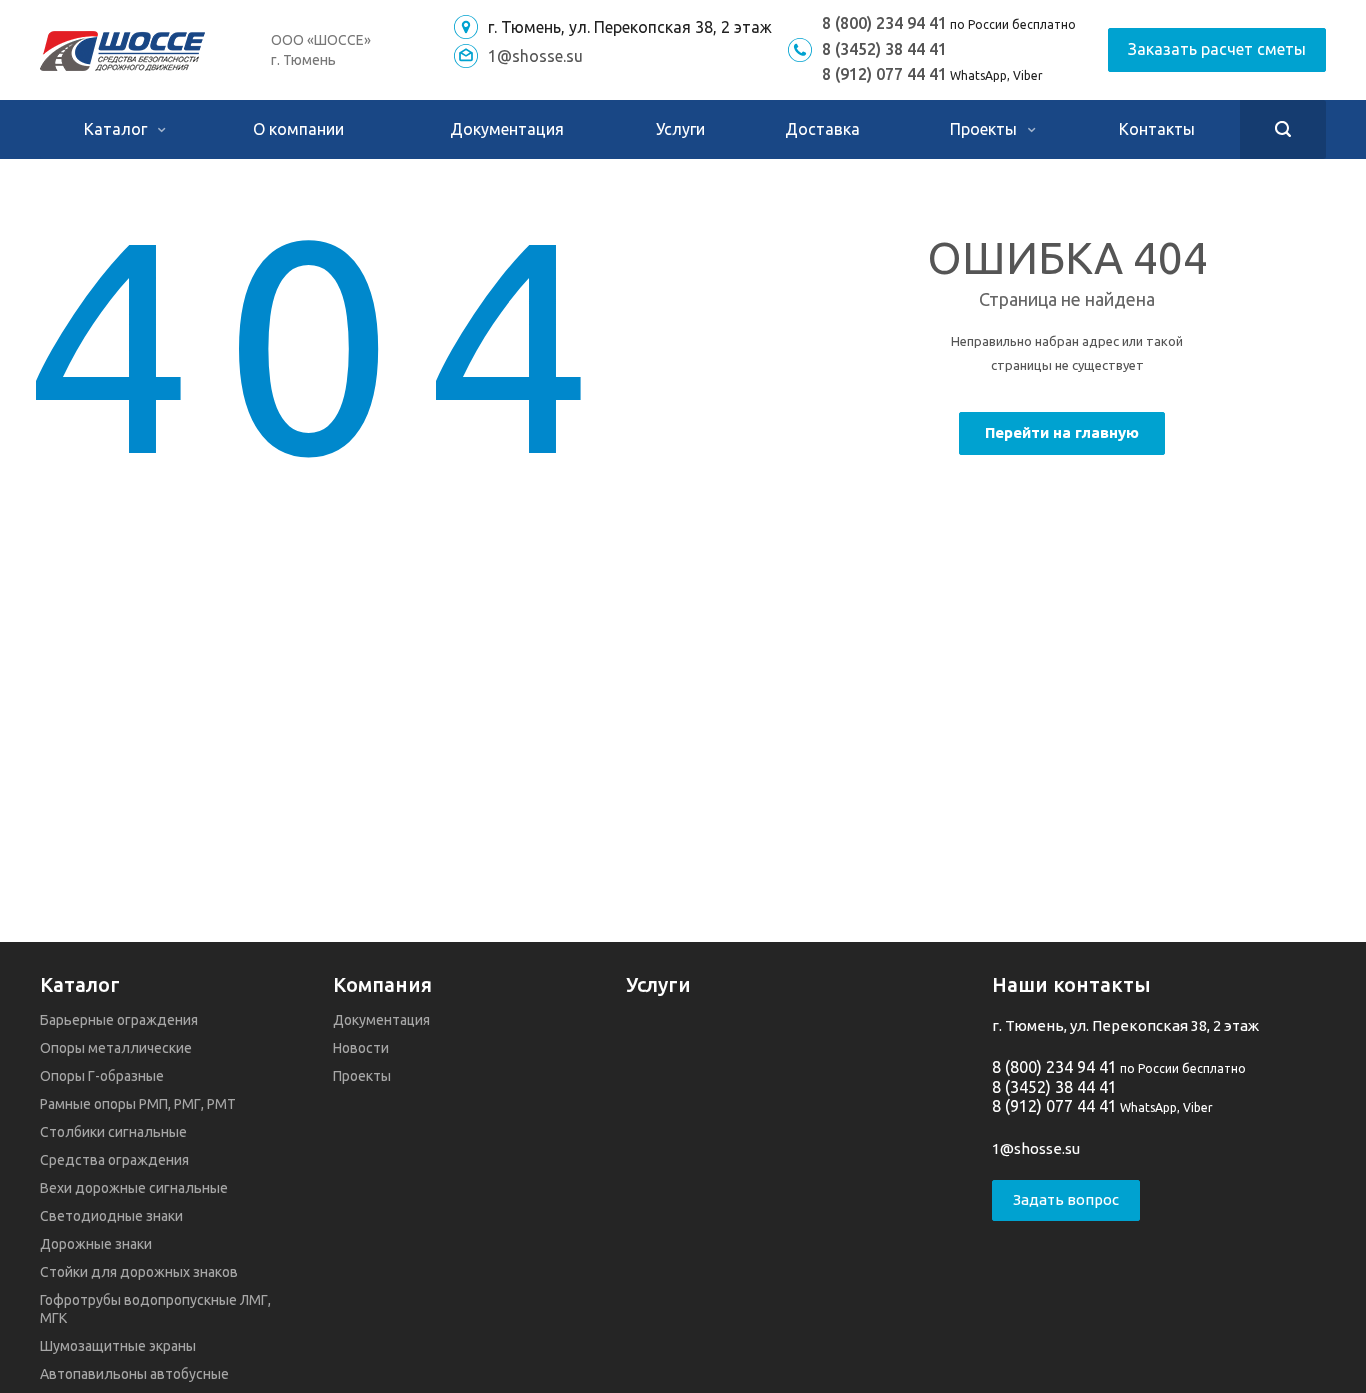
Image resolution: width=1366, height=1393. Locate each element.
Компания (382, 984)
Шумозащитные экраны (118, 1346)
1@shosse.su (535, 56)
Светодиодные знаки (111, 1216)
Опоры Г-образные (102, 1076)
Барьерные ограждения (119, 1020)
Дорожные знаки (96, 1244)
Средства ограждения (114, 1160)
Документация (507, 129)
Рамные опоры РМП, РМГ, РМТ (138, 1104)
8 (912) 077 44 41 (884, 74)
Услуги (680, 129)
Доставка (822, 129)
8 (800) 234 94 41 (884, 23)
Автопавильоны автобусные (134, 1374)
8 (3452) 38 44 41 (884, 49)
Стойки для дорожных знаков (139, 1272)
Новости (361, 1048)
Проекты (985, 129)
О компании (298, 129)
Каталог (117, 129)
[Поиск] (1283, 129)
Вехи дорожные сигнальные (134, 1188)
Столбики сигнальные (113, 1132)
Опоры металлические (116, 1048)
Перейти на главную (1062, 432)
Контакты (1157, 129)
